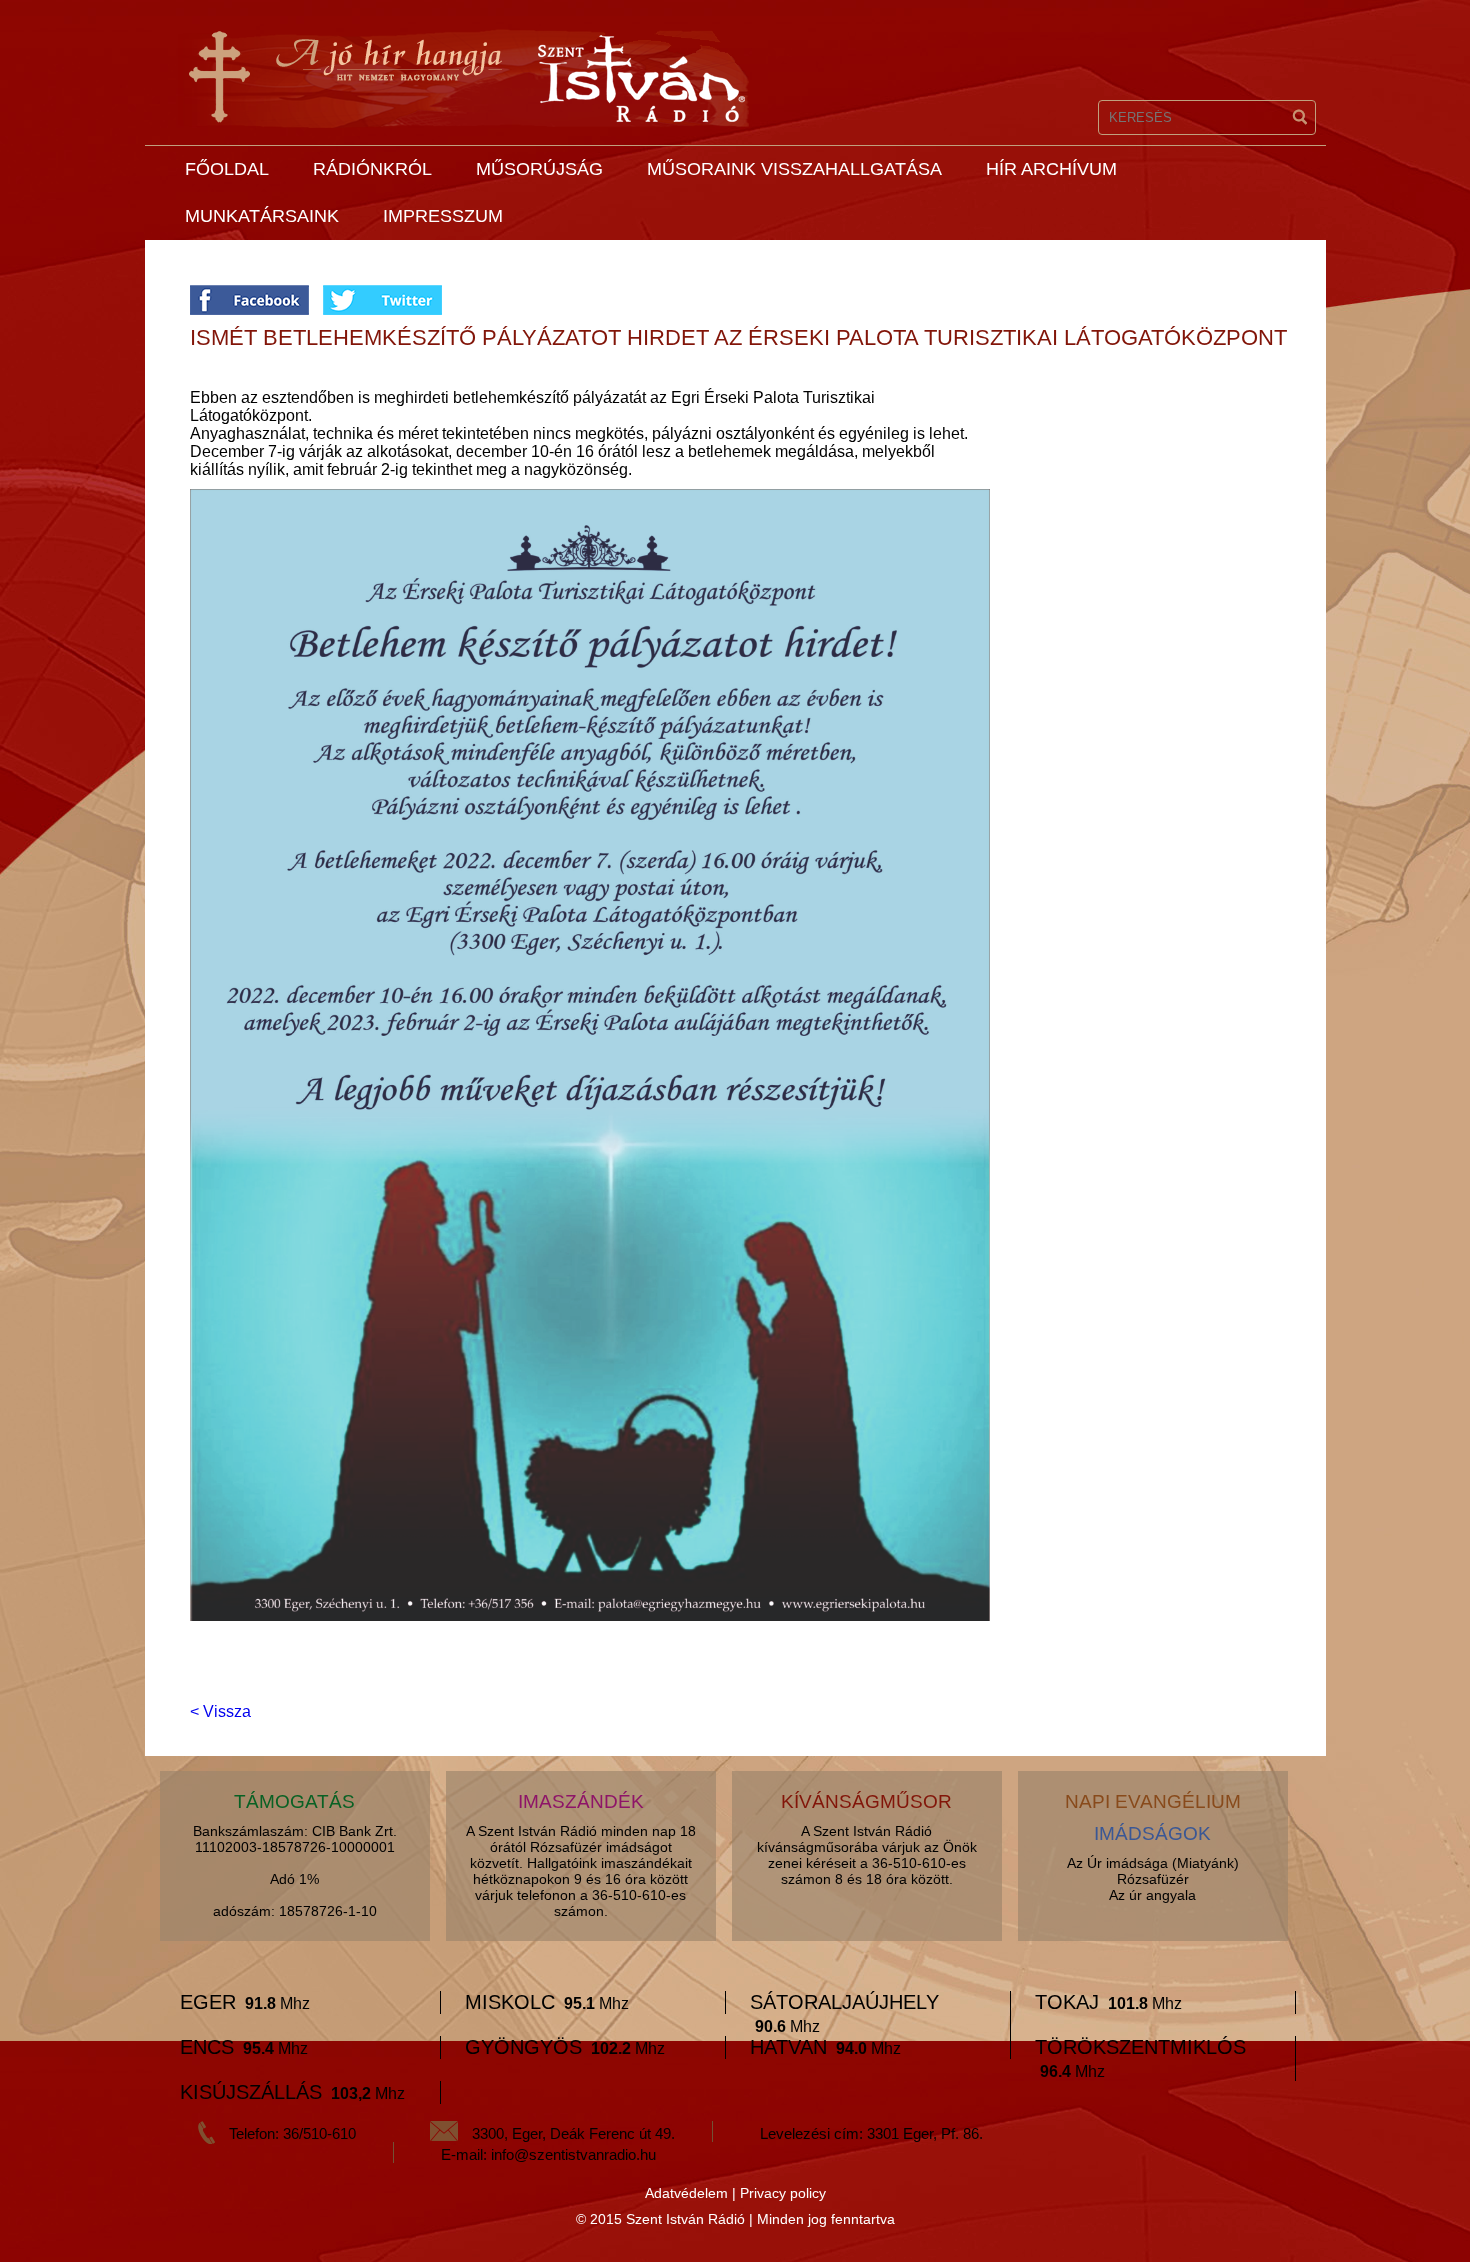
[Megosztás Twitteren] (382, 293)
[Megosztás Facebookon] (256, 293)
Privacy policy (783, 2193)
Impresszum (443, 216)
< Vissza (220, 1711)
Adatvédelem (686, 2193)
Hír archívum (1051, 169)
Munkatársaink (262, 216)
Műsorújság (539, 169)
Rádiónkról (372, 169)
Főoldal (227, 169)
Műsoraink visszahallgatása (794, 169)
